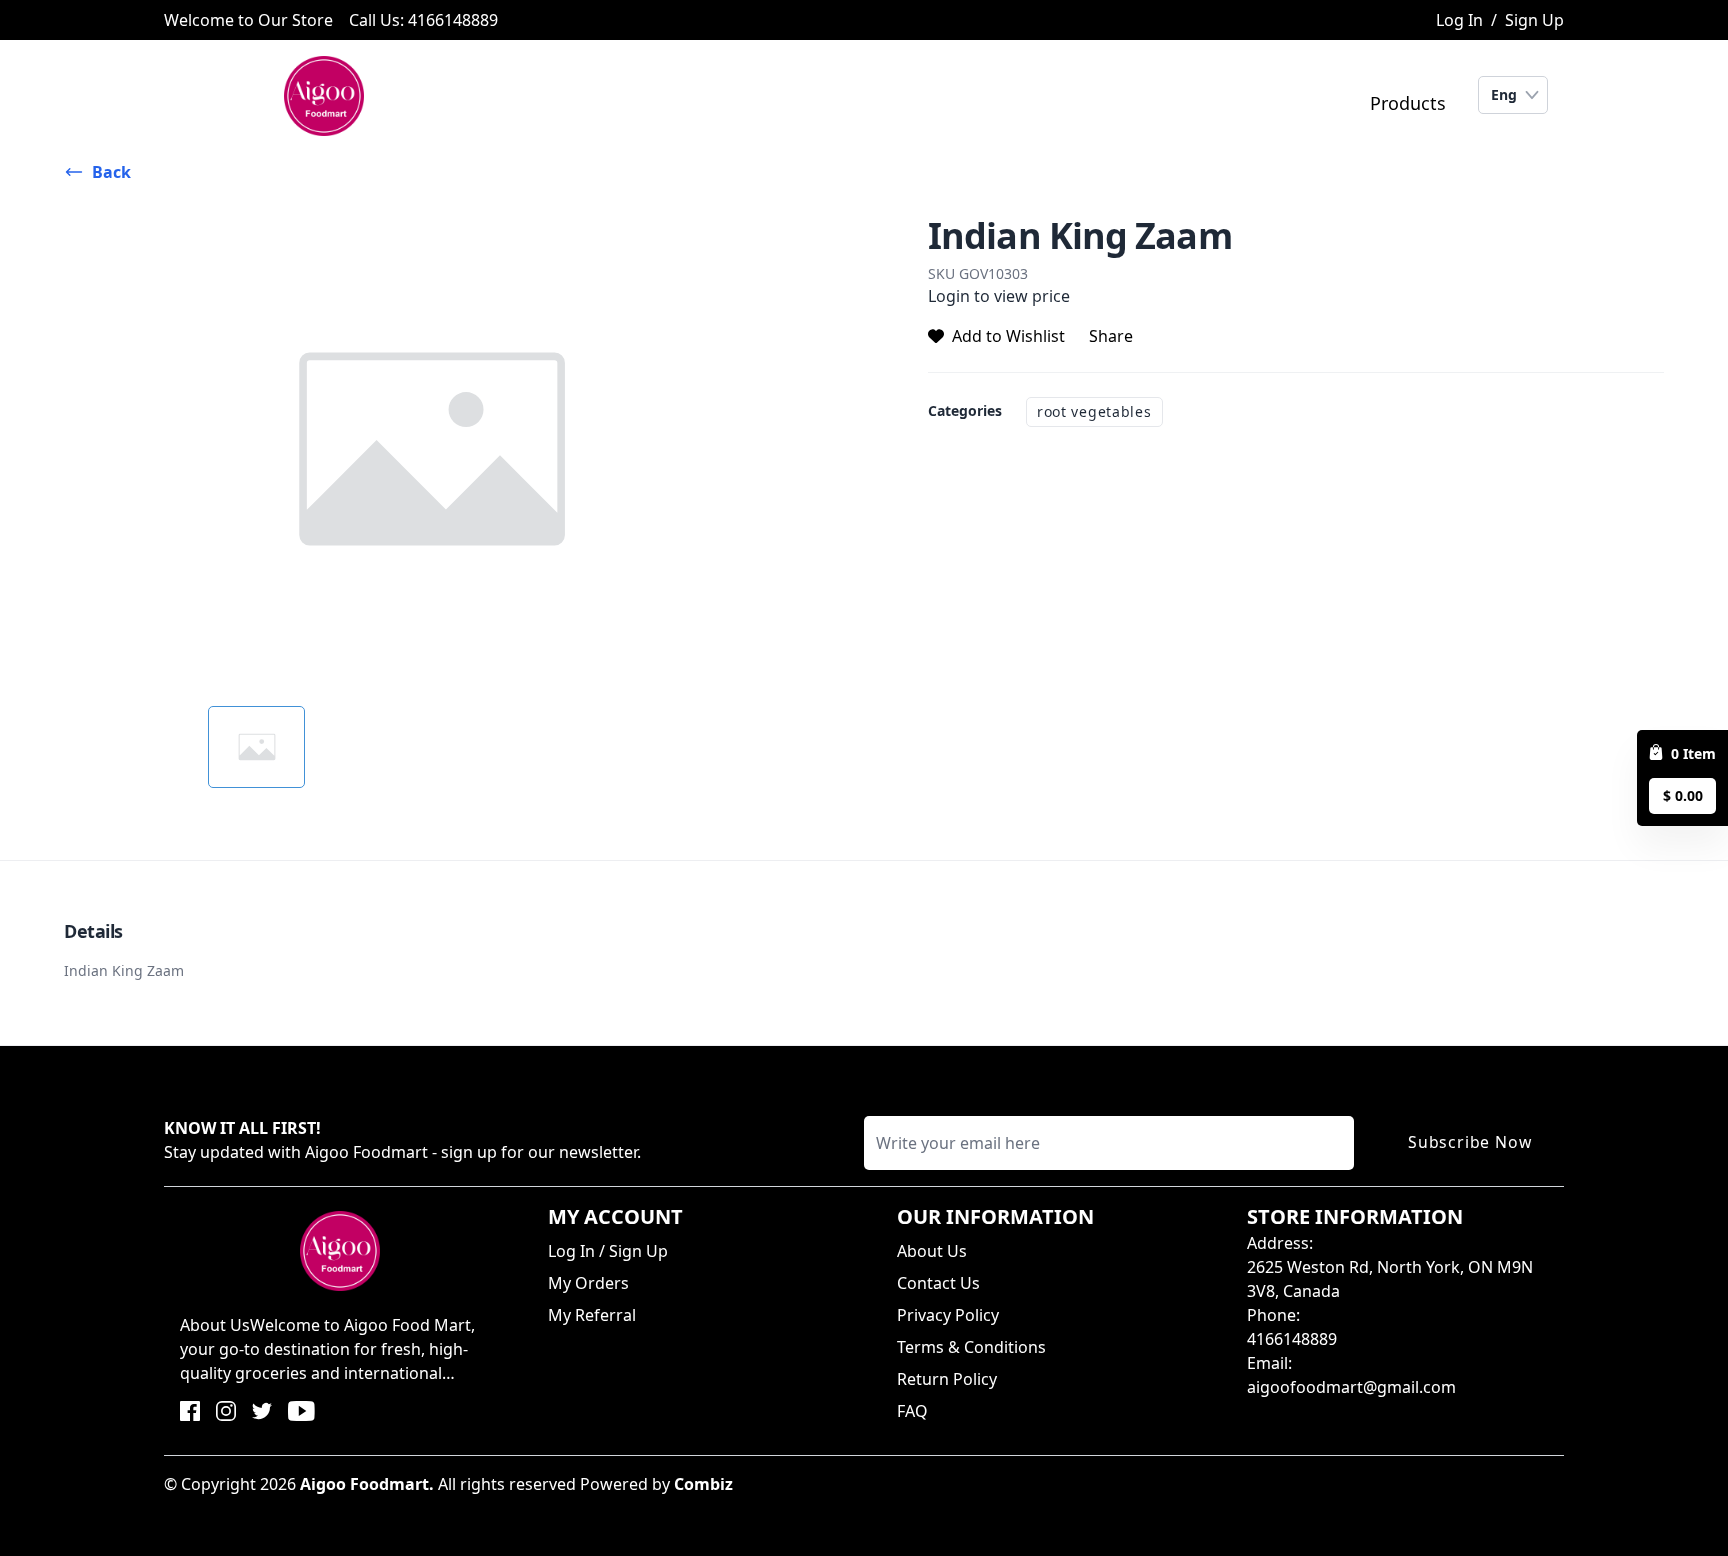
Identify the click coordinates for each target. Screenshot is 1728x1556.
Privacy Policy (948, 1315)
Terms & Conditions (971, 1347)
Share (1111, 336)
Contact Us (938, 1283)
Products (1408, 103)
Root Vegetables (1094, 411)
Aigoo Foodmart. (367, 1484)
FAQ (912, 1411)
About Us (932, 1251)
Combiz (703, 1484)
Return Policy (947, 1379)
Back (111, 172)
